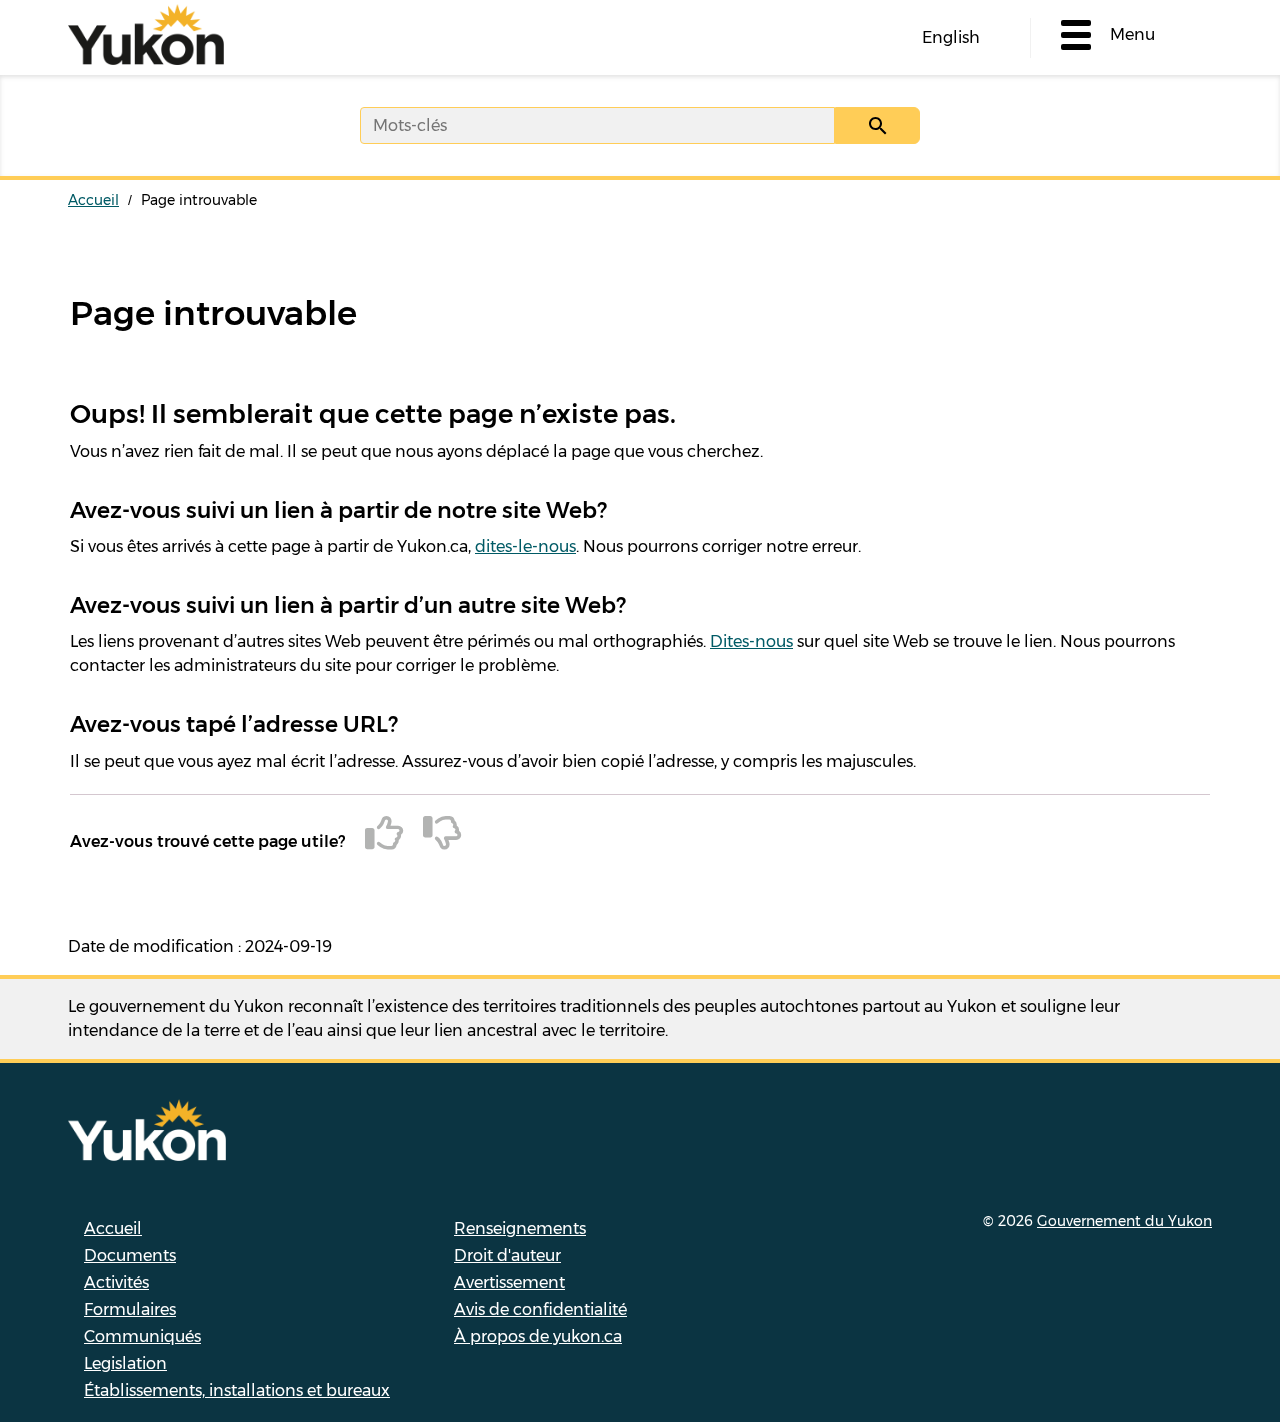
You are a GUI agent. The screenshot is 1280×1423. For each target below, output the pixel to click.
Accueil (93, 200)
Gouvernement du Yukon (1124, 1221)
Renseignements (520, 1228)
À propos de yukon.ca (538, 1336)
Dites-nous (751, 641)
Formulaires (130, 1309)
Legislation (125, 1363)
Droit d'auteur (507, 1255)
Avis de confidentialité (540, 1309)
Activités (116, 1282)
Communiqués (142, 1336)
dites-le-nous (525, 546)
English (951, 37)
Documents (130, 1255)
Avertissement (509, 1282)
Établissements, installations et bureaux (237, 1390)
